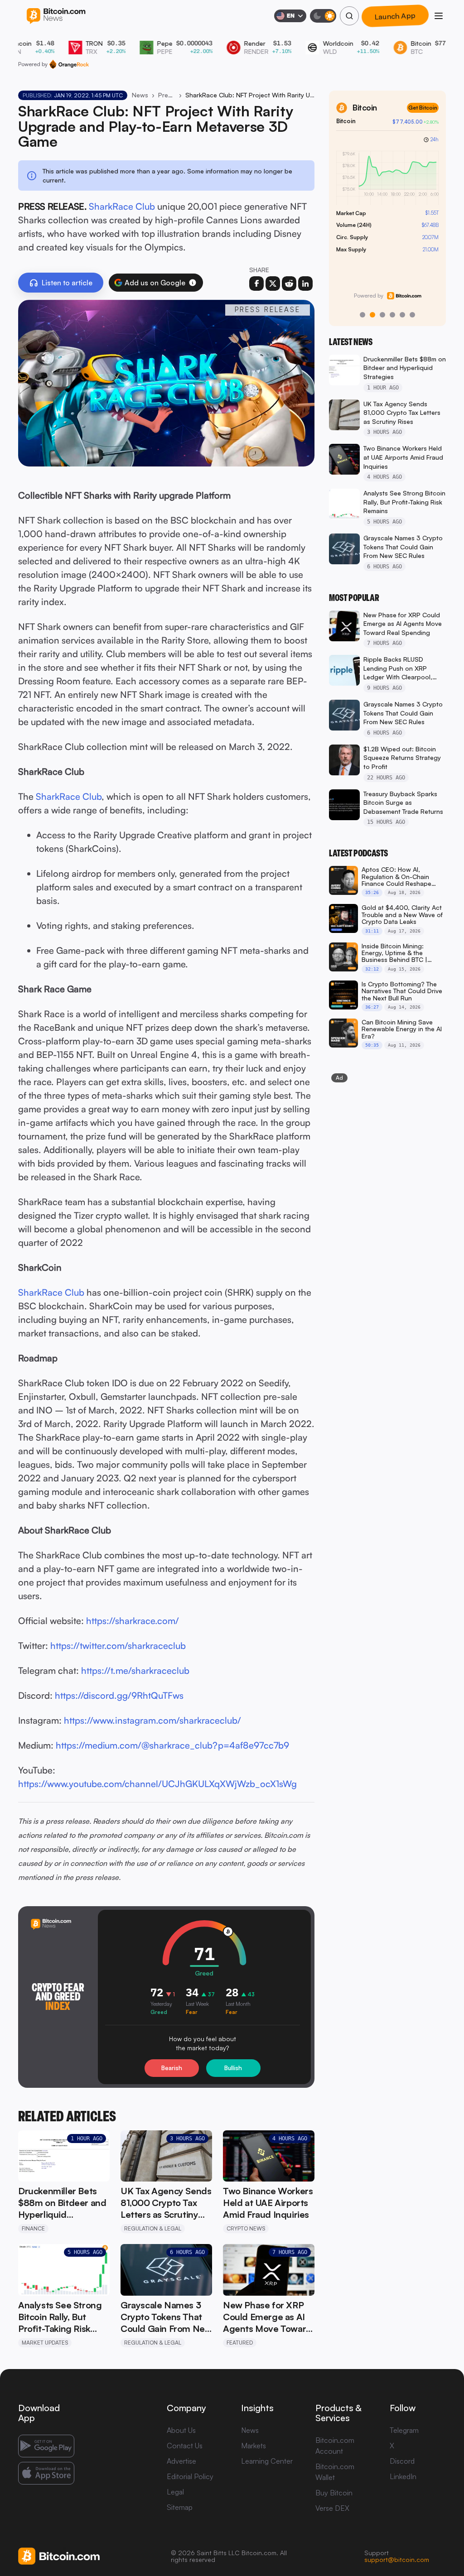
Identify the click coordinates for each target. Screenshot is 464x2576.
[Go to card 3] (382, 315)
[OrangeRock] (69, 64)
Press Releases (167, 95)
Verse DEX (332, 2508)
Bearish (172, 2068)
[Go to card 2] (372, 315)
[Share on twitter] (273, 284)
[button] (193, 283)
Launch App (395, 16)
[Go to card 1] (362, 315)
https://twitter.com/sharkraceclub (118, 1646)
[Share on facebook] (256, 284)
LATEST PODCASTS (358, 853)
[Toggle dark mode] (323, 16)
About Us (181, 2430)
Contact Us (185, 2446)
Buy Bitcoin (334, 2493)
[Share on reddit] (289, 284)
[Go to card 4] (392, 315)
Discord (402, 2461)
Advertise (181, 2461)
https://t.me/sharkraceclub (135, 1670)
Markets (254, 2446)
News (140, 95)
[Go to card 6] (412, 315)
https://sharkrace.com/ (133, 1621)
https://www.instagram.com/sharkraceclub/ (152, 1720)
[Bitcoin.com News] (56, 16)
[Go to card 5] (402, 315)
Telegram (404, 2430)
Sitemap (180, 2507)
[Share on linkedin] (305, 284)
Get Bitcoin (423, 108)
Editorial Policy (190, 2476)
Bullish (233, 2068)
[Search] (349, 16)
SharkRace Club (122, 206)
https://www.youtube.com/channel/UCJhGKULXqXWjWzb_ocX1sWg (157, 1784)
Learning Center (267, 2461)
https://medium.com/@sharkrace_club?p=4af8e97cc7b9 (172, 1745)
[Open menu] (439, 16)
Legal (175, 2492)
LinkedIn (403, 2476)
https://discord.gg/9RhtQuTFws (119, 1695)
